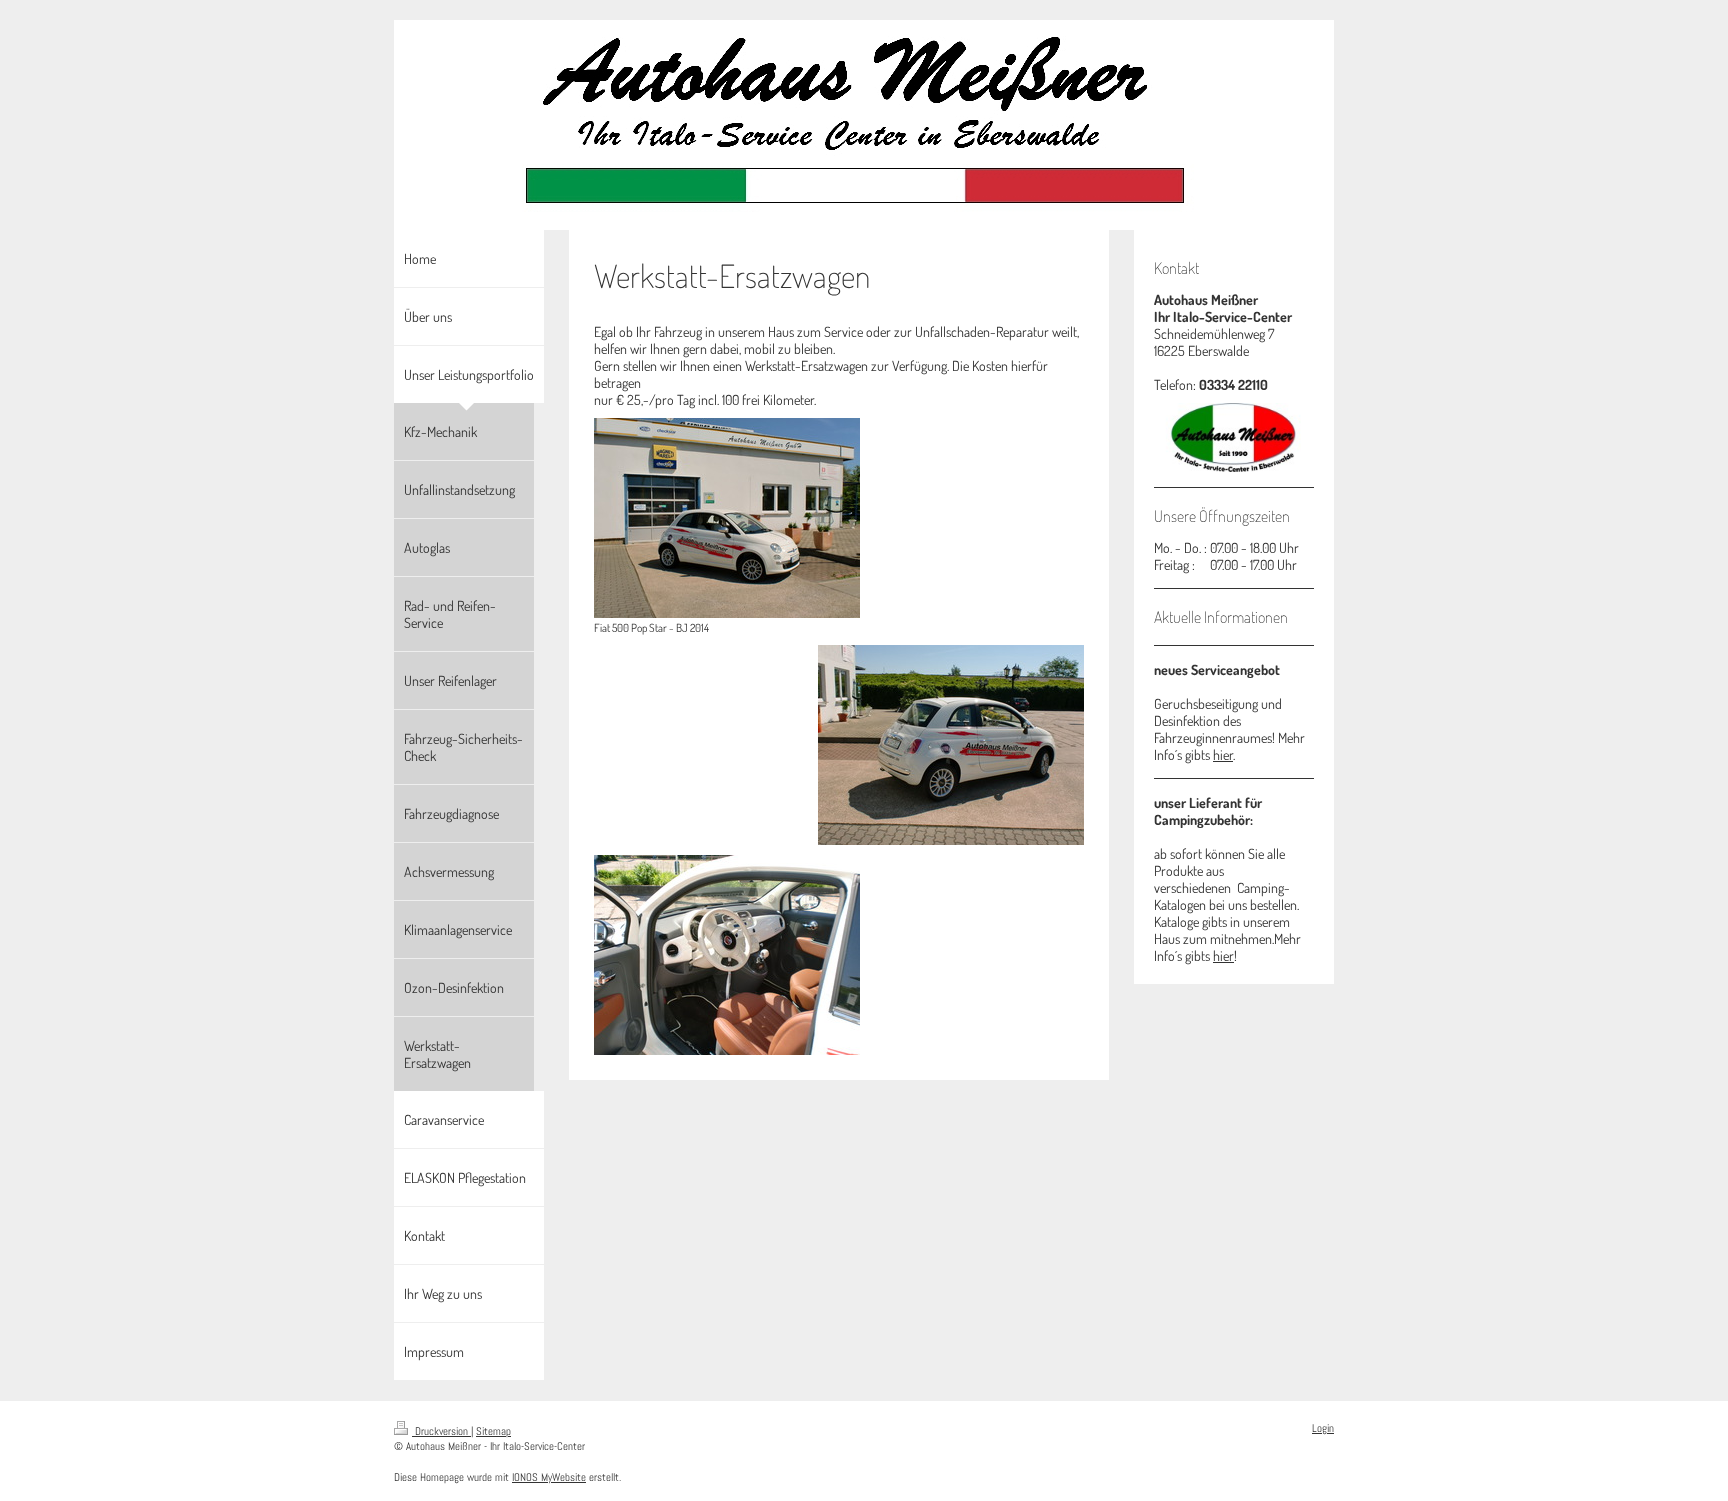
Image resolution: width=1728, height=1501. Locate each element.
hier (1223, 754)
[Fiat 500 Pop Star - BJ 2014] (727, 518)
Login (1323, 1428)
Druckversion (441, 1431)
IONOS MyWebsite (549, 1477)
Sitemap (493, 1431)
